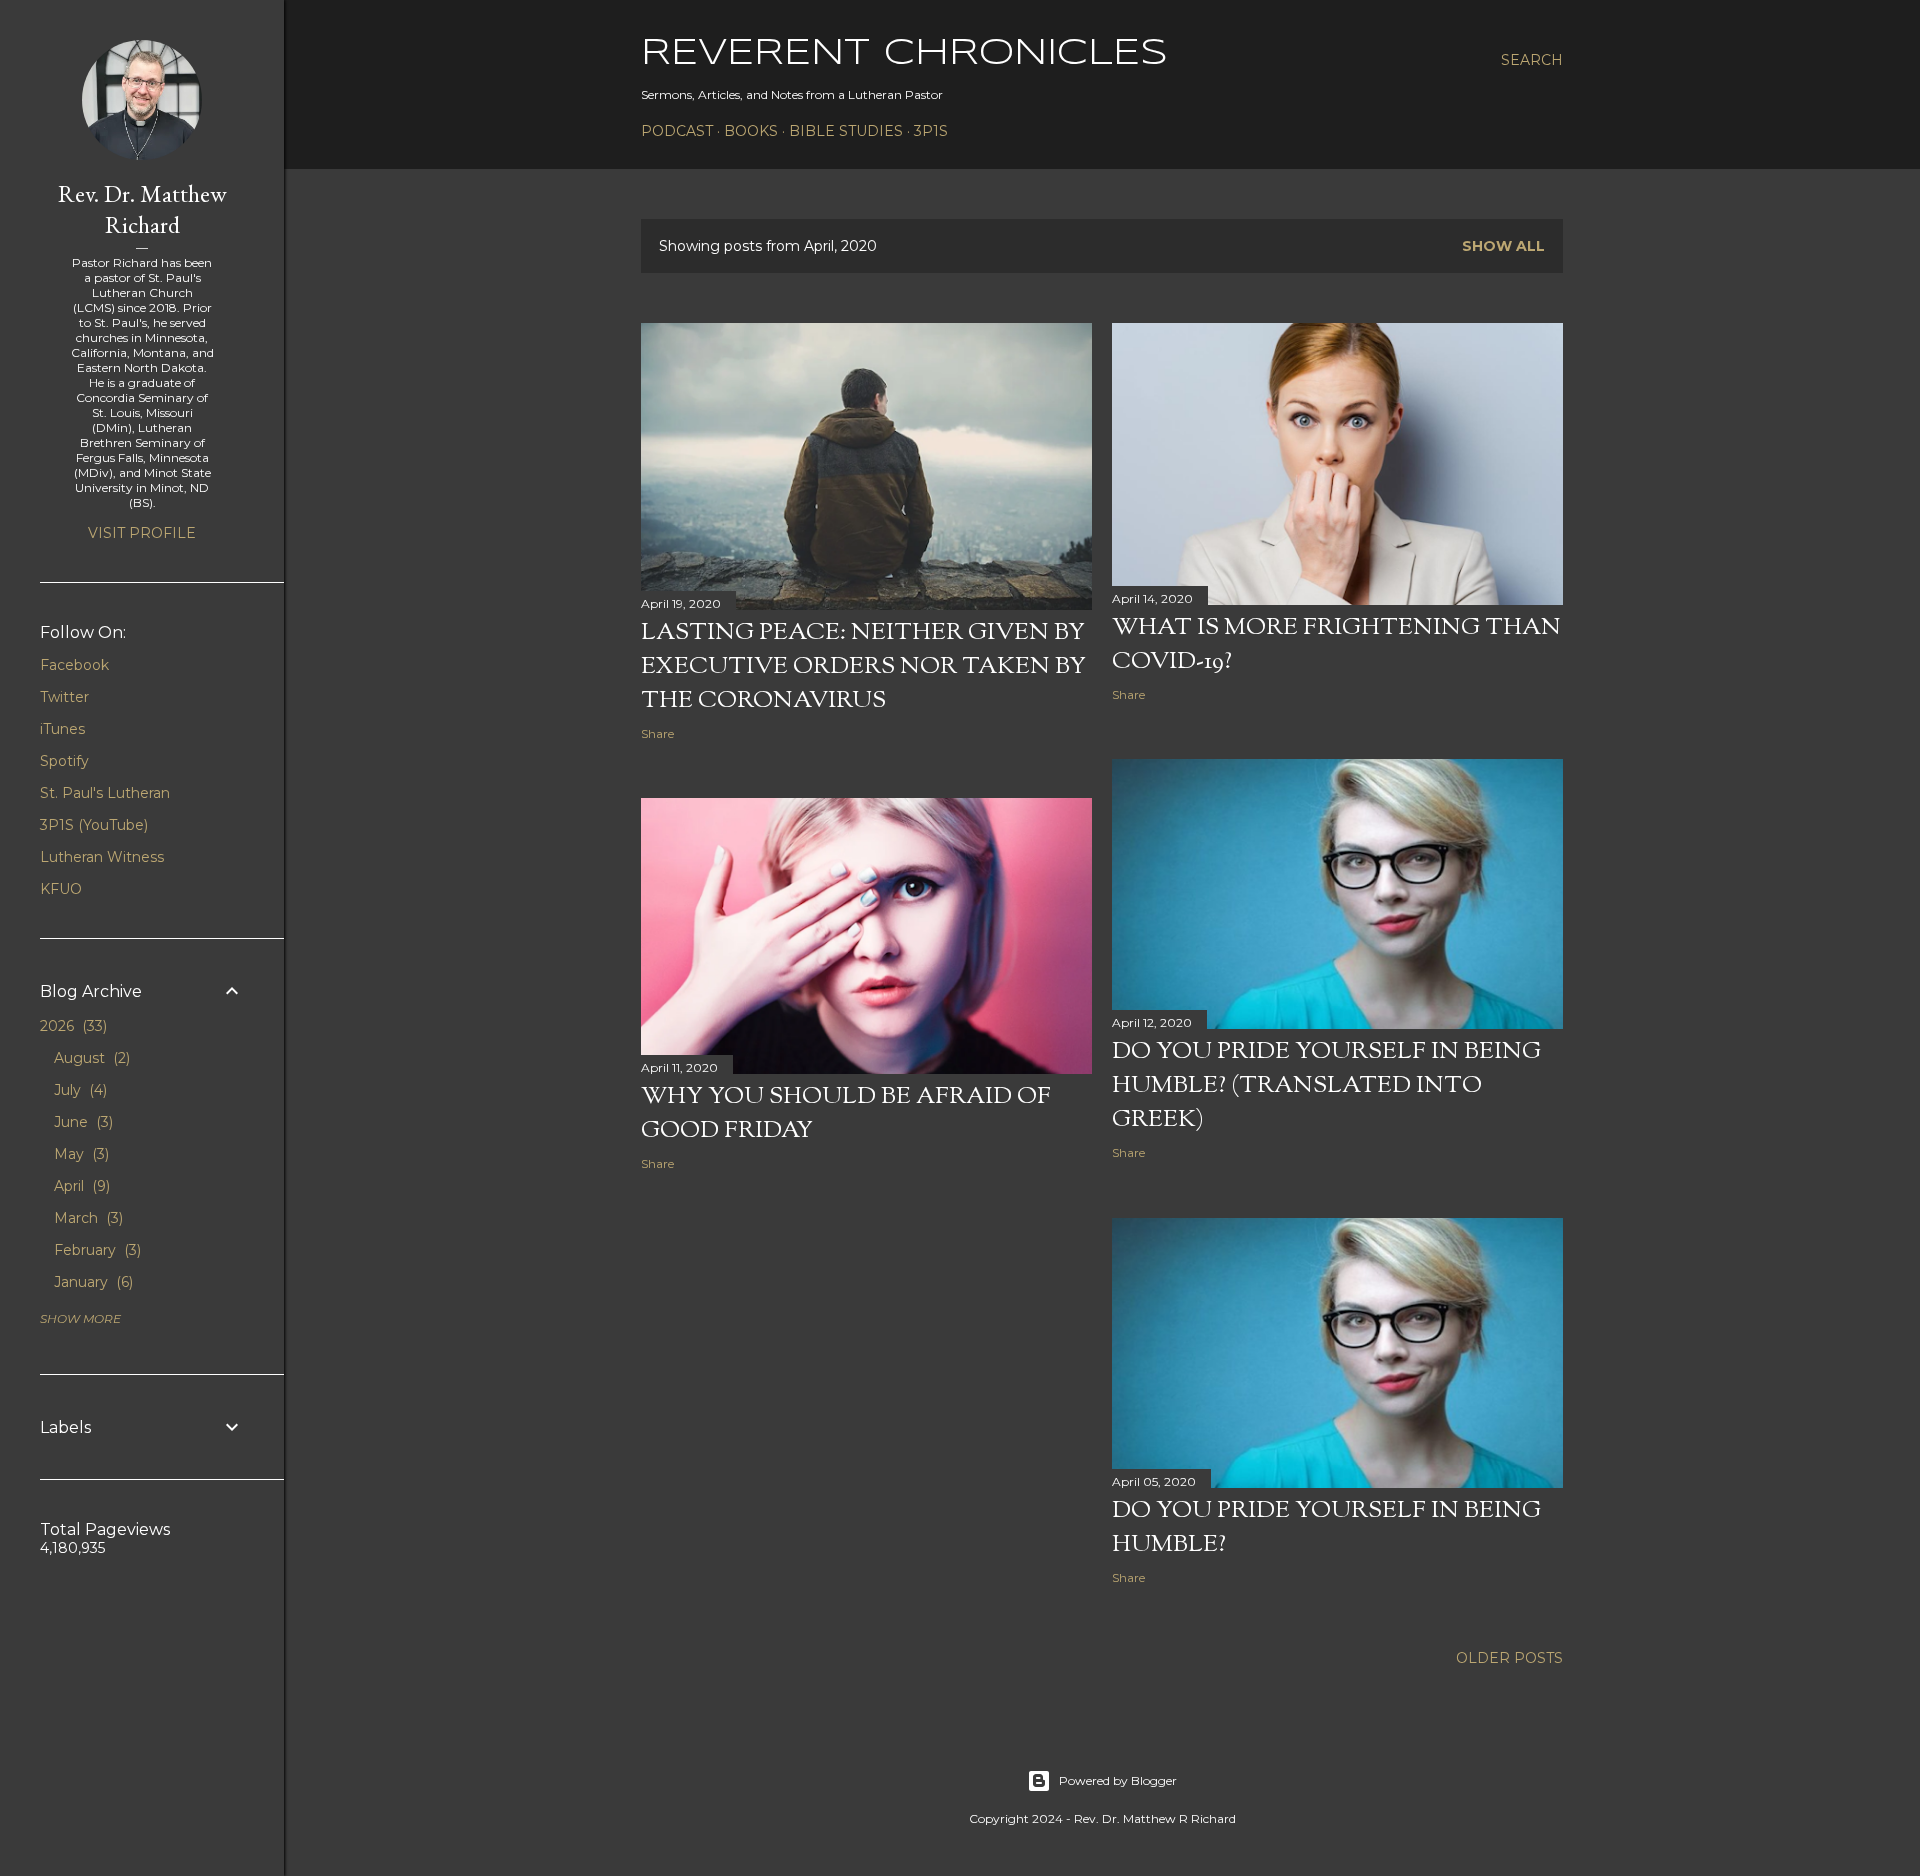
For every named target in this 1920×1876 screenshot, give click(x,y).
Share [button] (657, 733)
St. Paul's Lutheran (105, 793)
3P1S (931, 131)
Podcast (677, 131)
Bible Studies (846, 131)
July (78, 1090)
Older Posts (1509, 1658)
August (90, 1058)
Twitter (64, 697)
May (79, 1154)
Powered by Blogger (1118, 1780)
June (81, 1122)
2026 (71, 1026)
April (80, 1186)
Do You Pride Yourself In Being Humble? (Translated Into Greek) (1326, 1086)
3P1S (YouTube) (94, 825)
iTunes (62, 729)
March (86, 1218)
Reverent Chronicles (904, 54)
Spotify (64, 761)
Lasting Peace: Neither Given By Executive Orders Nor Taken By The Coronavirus (863, 667)
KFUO (61, 889)
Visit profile (142, 533)
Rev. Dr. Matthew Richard (142, 209)
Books (751, 131)
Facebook (74, 665)
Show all (1503, 246)
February (95, 1250)
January (91, 1282)
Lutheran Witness (102, 857)
